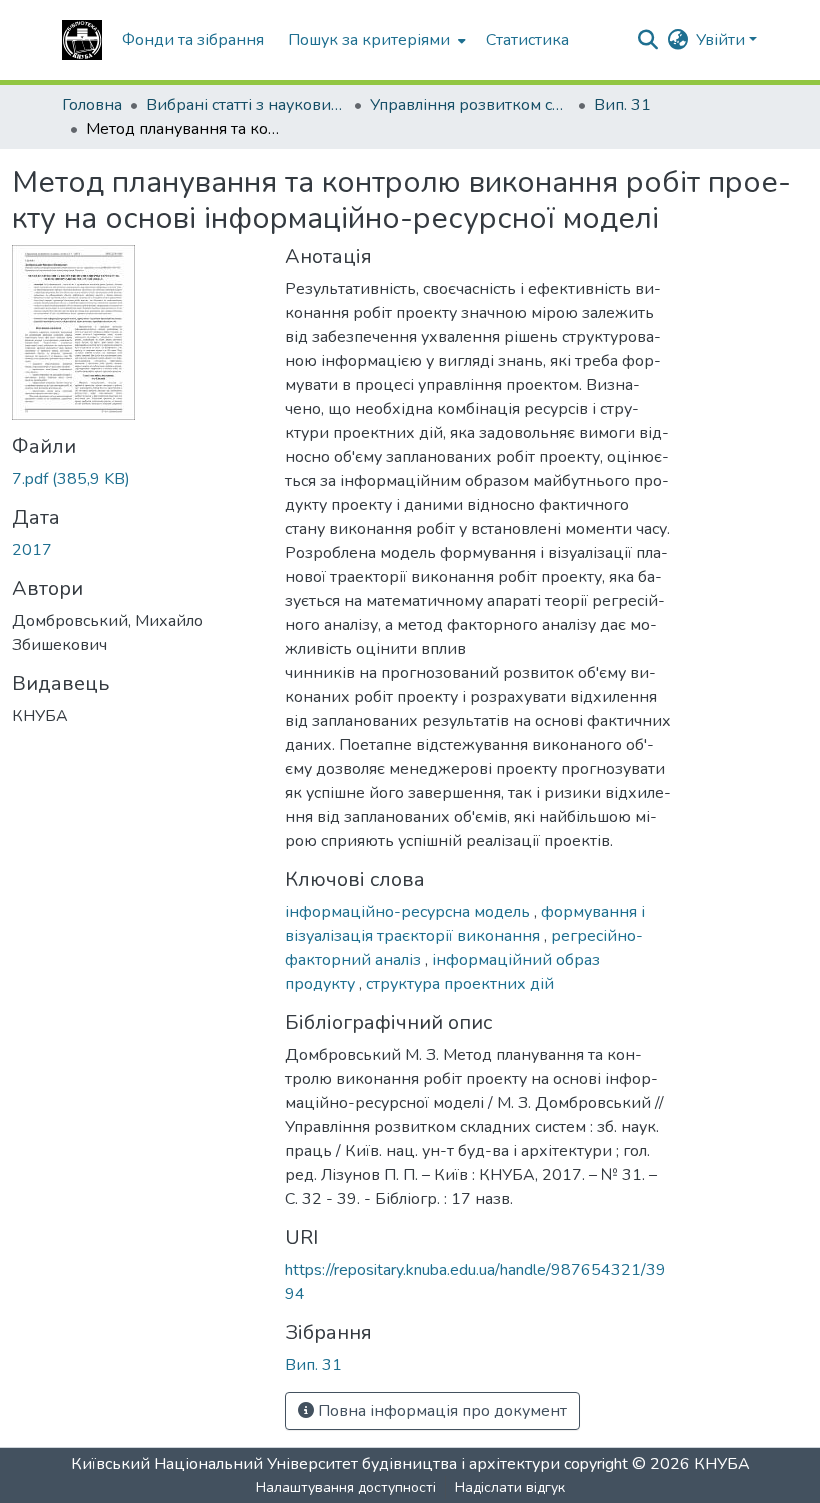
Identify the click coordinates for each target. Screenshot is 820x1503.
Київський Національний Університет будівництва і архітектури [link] (315, 1464)
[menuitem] (375, 40)
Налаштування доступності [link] (346, 1487)
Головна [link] (92, 105)
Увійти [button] (722, 40)
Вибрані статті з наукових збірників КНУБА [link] (246, 105)
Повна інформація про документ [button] (440, 1411)
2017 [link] (32, 550)
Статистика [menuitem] (527, 40)
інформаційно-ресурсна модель (409, 912)
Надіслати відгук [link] (510, 1487)
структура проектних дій (460, 984)
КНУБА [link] (722, 1464)
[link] (136, 479)
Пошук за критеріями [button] (369, 40)
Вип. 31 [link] (622, 105)
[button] (82, 40)
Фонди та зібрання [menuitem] (193, 40)
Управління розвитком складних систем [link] (470, 105)
